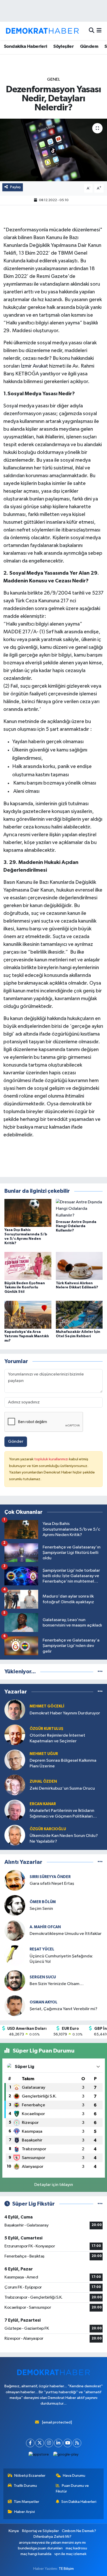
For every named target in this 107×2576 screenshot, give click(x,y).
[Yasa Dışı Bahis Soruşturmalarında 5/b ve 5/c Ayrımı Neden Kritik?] (28, 1213)
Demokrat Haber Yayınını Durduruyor (65, 1713)
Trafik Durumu (25, 2486)
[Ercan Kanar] (15, 1810)
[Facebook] (30, 2443)
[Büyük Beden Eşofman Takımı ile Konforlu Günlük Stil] (28, 1266)
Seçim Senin (41, 1909)
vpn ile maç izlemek (70, 2554)
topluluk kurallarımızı (52, 1459)
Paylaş (15, 187)
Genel (53, 79)
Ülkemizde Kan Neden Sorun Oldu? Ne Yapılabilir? (64, 1838)
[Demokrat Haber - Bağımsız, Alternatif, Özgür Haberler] (42, 31)
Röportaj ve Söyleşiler (41, 2531)
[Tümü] (100, 1672)
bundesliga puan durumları (40, 2548)
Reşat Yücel (42, 1949)
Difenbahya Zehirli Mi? (52, 2537)
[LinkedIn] (58, 2443)
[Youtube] (68, 2443)
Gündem (89, 47)
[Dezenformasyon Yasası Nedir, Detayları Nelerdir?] (53, 150)
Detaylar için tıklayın (54, 2185)
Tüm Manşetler (26, 2502)
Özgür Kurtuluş (46, 1729)
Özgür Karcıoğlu (48, 1829)
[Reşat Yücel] (15, 1955)
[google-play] (66, 2456)
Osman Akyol (44, 2002)
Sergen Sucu (43, 1977)
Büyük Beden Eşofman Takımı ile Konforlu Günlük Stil (25, 1288)
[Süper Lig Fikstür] (100, 2204)
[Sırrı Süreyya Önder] (15, 1880)
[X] (40, 2443)
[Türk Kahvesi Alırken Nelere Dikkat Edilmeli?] (79, 1266)
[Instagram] (49, 2443)
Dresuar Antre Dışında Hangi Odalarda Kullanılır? (76, 1226)
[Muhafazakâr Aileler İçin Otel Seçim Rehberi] (79, 1315)
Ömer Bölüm (43, 1902)
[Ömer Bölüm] (15, 1905)
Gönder (16, 1442)
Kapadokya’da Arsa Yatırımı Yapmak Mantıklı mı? (27, 1336)
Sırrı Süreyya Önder (50, 1877)
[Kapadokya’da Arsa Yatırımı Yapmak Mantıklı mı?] (28, 1315)
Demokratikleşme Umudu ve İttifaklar (66, 1934)
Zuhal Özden (43, 1781)
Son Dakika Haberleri (79, 2502)
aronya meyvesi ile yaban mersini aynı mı (52, 2543)
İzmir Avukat (34, 366)
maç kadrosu (76, 2548)
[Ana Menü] (99, 31)
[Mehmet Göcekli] (15, 1710)
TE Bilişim (66, 2569)
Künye (14, 2531)
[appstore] (39, 2456)
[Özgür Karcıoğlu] (15, 1835)
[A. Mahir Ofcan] (15, 1930)
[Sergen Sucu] (15, 1981)
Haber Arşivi (25, 2512)
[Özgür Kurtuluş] (15, 1735)
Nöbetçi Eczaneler (30, 2476)
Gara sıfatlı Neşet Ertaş (52, 1884)
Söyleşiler (63, 47)
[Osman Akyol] (15, 2006)
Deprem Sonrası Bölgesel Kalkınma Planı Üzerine (63, 1763)
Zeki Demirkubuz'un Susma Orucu (62, 1788)
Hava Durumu (74, 2476)
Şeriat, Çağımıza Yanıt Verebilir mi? (63, 2009)
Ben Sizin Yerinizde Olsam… (57, 1984)
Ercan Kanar (43, 1804)
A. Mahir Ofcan (45, 1927)
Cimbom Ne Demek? (79, 2531)
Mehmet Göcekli (47, 1706)
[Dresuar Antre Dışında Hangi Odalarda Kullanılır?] (79, 1209)
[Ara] (92, 31)
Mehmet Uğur (44, 1754)
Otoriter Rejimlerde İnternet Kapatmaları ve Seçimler (57, 1738)
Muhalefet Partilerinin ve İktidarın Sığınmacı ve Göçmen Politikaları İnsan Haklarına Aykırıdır (62, 1814)
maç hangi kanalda (36, 2554)
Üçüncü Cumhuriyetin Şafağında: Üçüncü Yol (61, 1959)
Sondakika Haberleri (26, 47)
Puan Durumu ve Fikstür (72, 2488)
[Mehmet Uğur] (15, 1760)
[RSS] (77, 2443)
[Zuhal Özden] (15, 1785)
